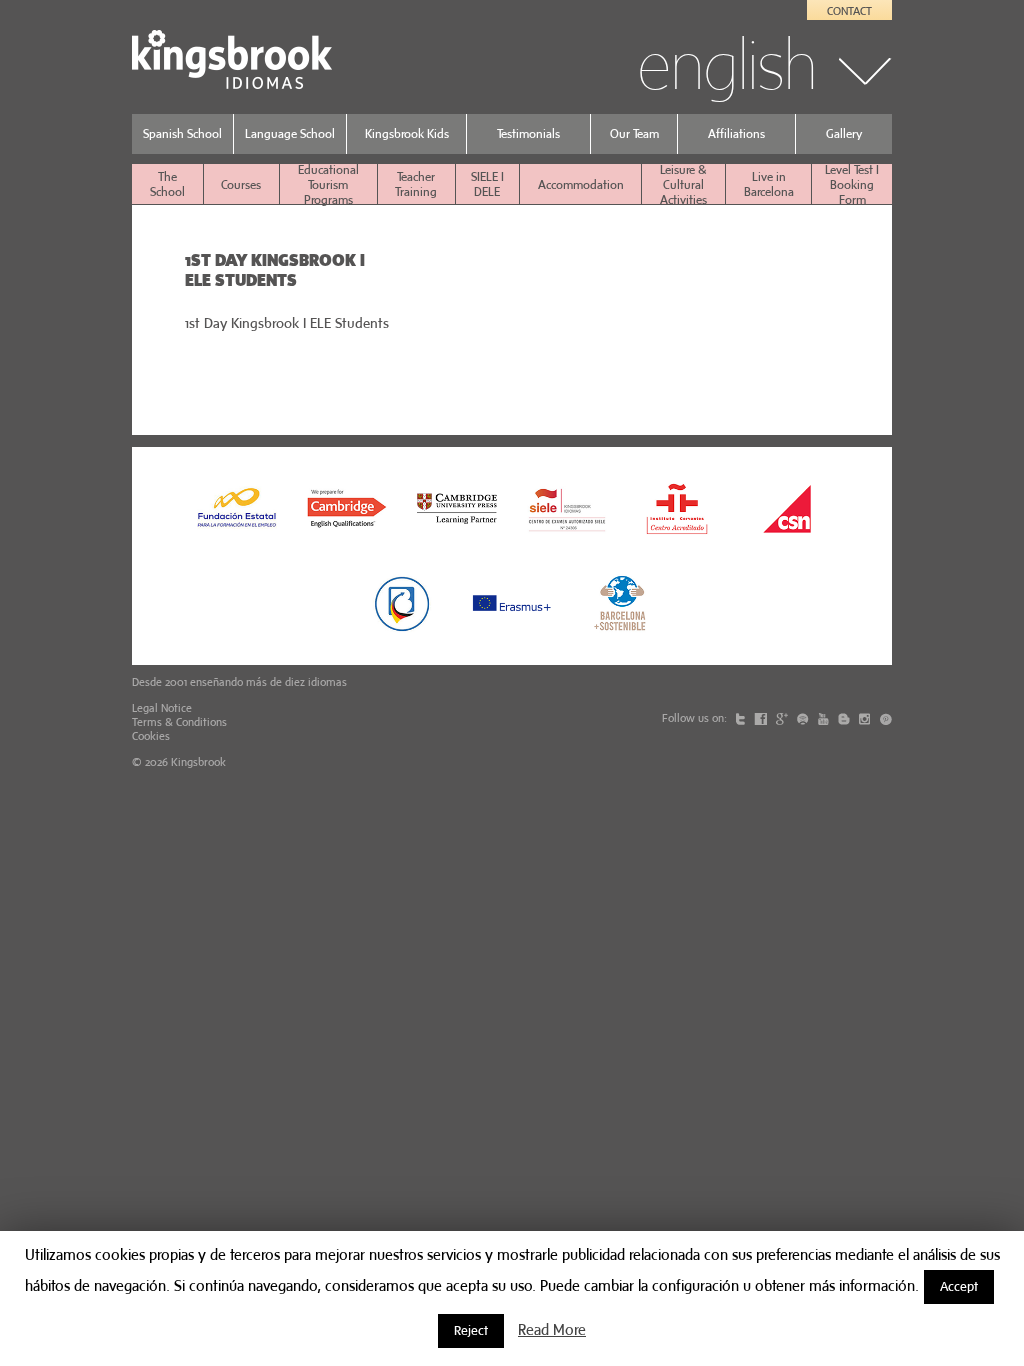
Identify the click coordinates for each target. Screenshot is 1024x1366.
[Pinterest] (885, 718)
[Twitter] (742, 718)
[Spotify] (804, 718)
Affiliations (736, 133)
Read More (552, 1329)
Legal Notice (162, 708)
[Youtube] (825, 718)
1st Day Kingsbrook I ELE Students (287, 323)
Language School (290, 133)
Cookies (151, 736)
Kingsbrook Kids (407, 133)
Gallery (844, 133)
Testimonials (528, 133)
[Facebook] (762, 718)
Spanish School (182, 133)
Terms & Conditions (179, 722)
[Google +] (783, 718)
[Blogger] (845, 718)
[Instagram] (866, 718)
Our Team (634, 133)
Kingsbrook (198, 762)
